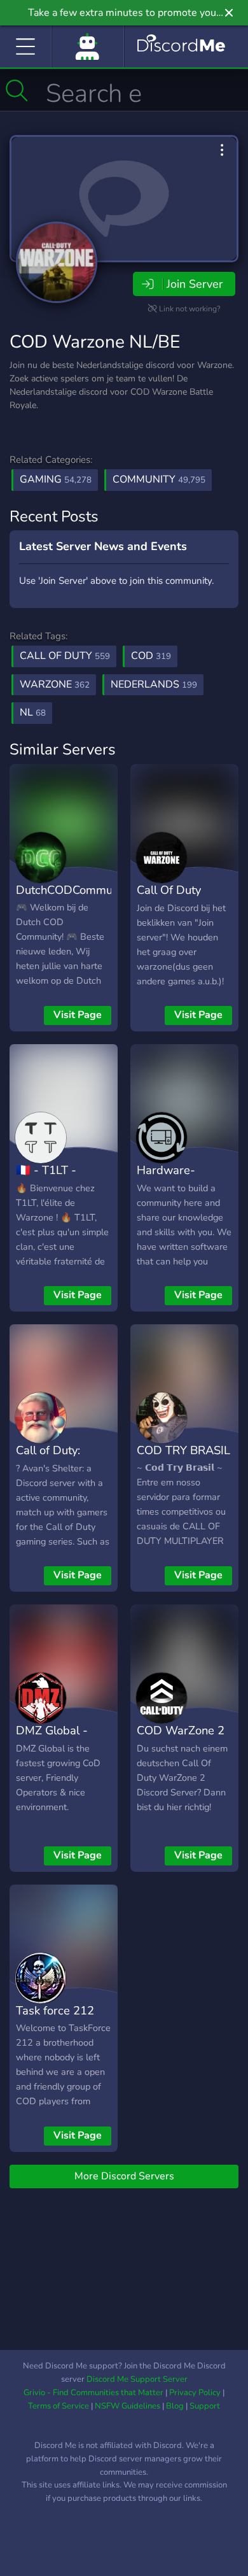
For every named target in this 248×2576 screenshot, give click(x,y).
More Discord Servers (124, 2176)
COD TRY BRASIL (183, 1450)
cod (151, 656)
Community (159, 479)
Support (205, 2406)
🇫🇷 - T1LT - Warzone (46, 1179)
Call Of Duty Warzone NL (170, 899)
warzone (55, 684)
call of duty (65, 656)
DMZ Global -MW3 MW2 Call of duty (59, 1749)
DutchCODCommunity (73, 890)
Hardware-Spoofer (166, 1179)
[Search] (17, 90)
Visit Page (78, 1015)
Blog (175, 2406)
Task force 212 (55, 2010)
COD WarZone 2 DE (181, 1739)
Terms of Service (59, 2406)
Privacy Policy (195, 2393)
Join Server (195, 284)
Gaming (56, 479)
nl (33, 712)
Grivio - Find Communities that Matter (93, 2393)
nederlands (154, 684)
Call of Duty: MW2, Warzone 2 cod (63, 1469)
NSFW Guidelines (127, 2406)
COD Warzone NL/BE (95, 342)
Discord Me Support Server (137, 2379)
